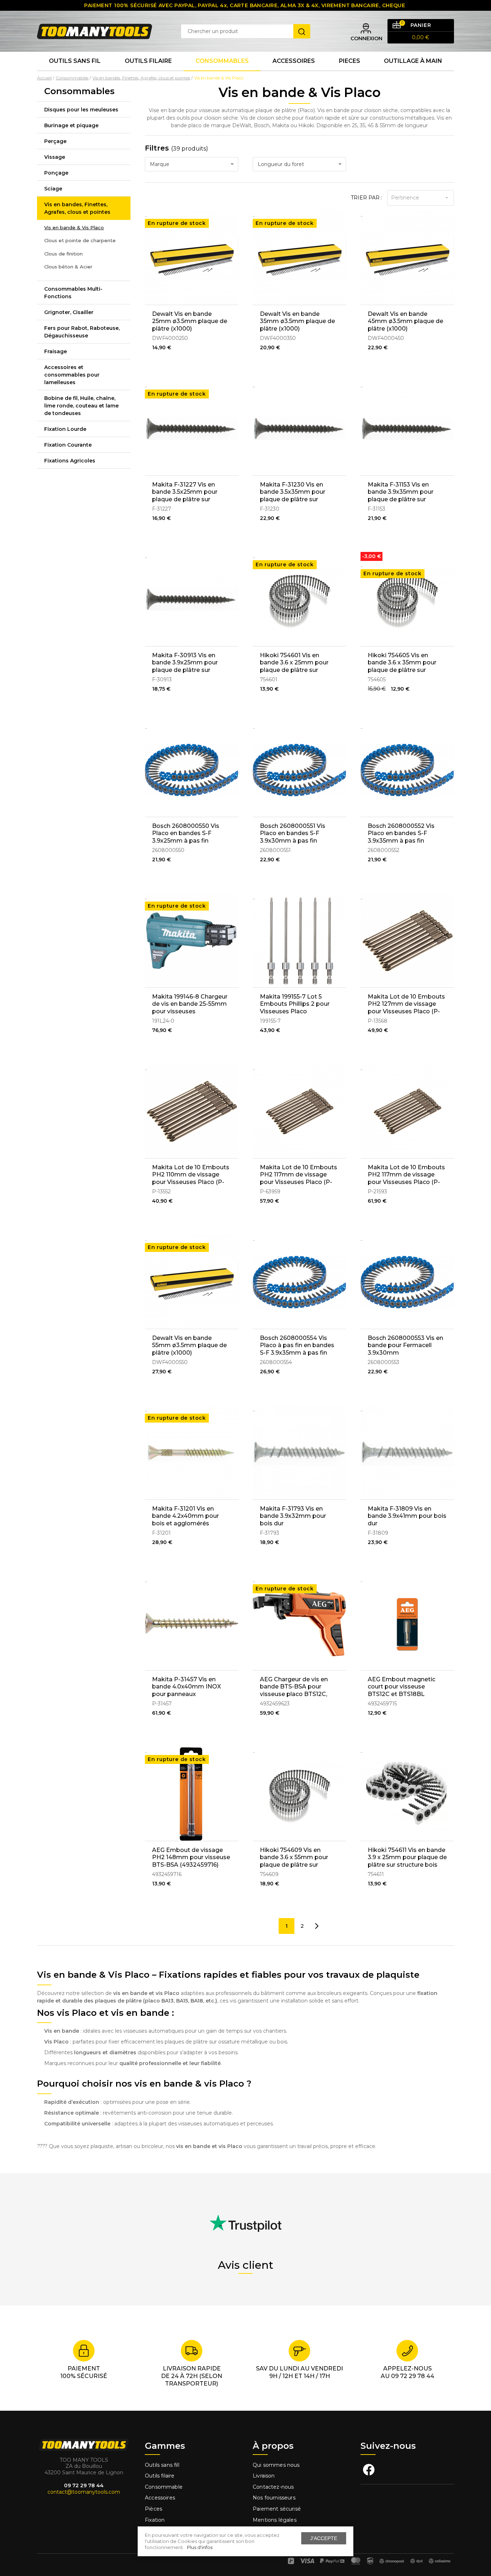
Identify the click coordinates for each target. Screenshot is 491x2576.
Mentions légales (275, 2520)
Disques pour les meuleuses (81, 110)
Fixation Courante (68, 445)
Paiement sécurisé (277, 2509)
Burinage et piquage (71, 125)
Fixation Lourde (65, 429)
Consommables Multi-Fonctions (73, 293)
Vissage (55, 157)
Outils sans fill (162, 2465)
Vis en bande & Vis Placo (74, 227)
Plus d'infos (200, 2547)
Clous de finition (63, 254)
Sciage (53, 189)
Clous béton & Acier (68, 267)
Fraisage (56, 351)
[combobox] (192, 164)
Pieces (350, 61)
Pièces (153, 2509)
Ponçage (56, 173)
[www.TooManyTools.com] (95, 31)
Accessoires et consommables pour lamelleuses (72, 375)
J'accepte (324, 2538)
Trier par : (366, 198)
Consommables (222, 61)
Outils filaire (160, 2476)
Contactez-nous (273, 2487)
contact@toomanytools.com (84, 2492)
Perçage (55, 141)
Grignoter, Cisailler (69, 312)
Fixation (155, 2520)
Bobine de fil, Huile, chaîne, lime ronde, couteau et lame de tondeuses (81, 406)
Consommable (164, 2487)
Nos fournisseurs (274, 2498)
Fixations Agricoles (70, 461)
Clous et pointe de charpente (80, 240)
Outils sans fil (75, 61)
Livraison (264, 2476)
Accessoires (294, 61)
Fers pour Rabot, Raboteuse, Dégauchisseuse (82, 332)
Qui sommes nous (276, 2465)
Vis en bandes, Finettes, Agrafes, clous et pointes (77, 208)
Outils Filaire (148, 61)
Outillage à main (413, 61)
